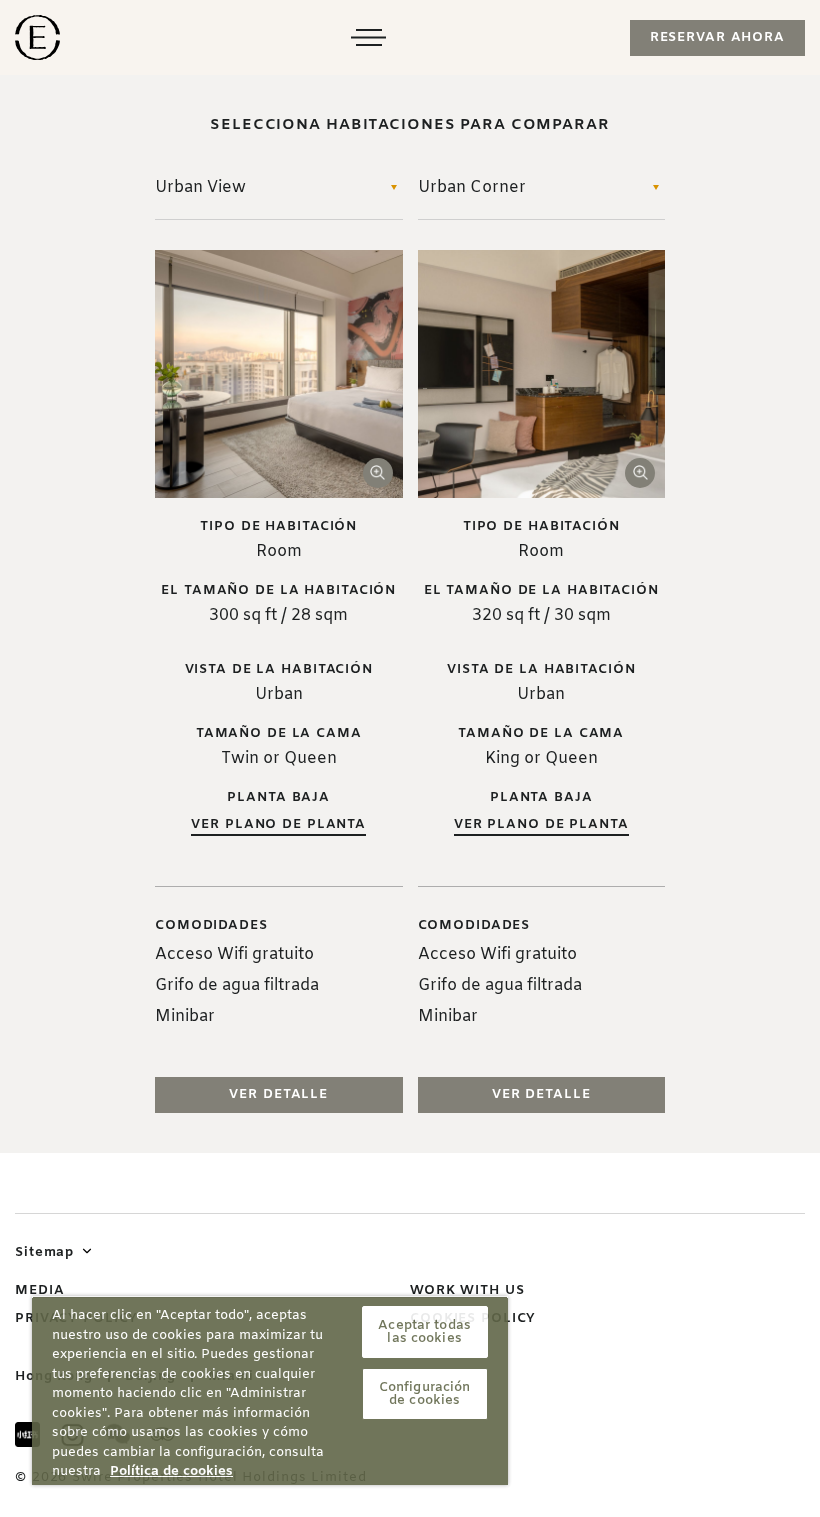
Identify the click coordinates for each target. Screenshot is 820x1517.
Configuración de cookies (425, 1394)
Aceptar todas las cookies (424, 1332)
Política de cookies (171, 1471)
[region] (270, 1390)
